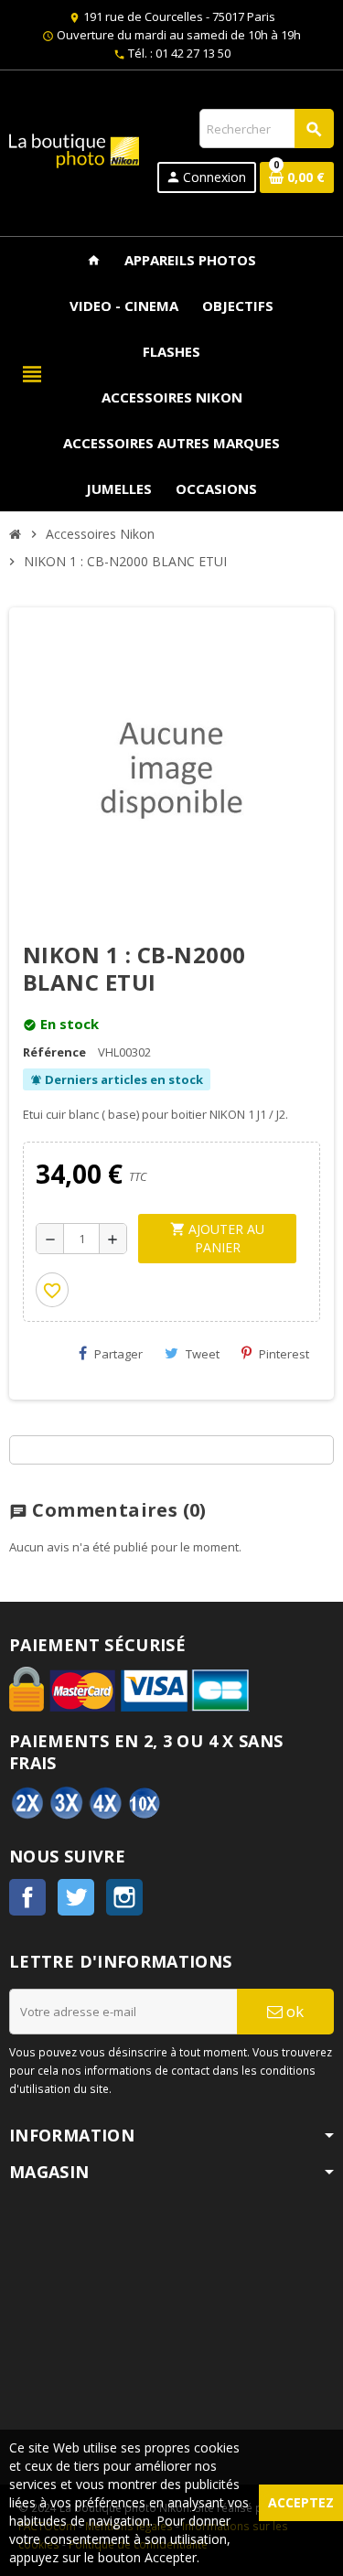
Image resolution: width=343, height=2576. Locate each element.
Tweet (203, 1354)
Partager (118, 1354)
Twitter (76, 1897)
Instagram (124, 1897)
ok (293, 2011)
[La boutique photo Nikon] (74, 149)
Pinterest (284, 1354)
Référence (54, 1052)
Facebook (27, 1897)
